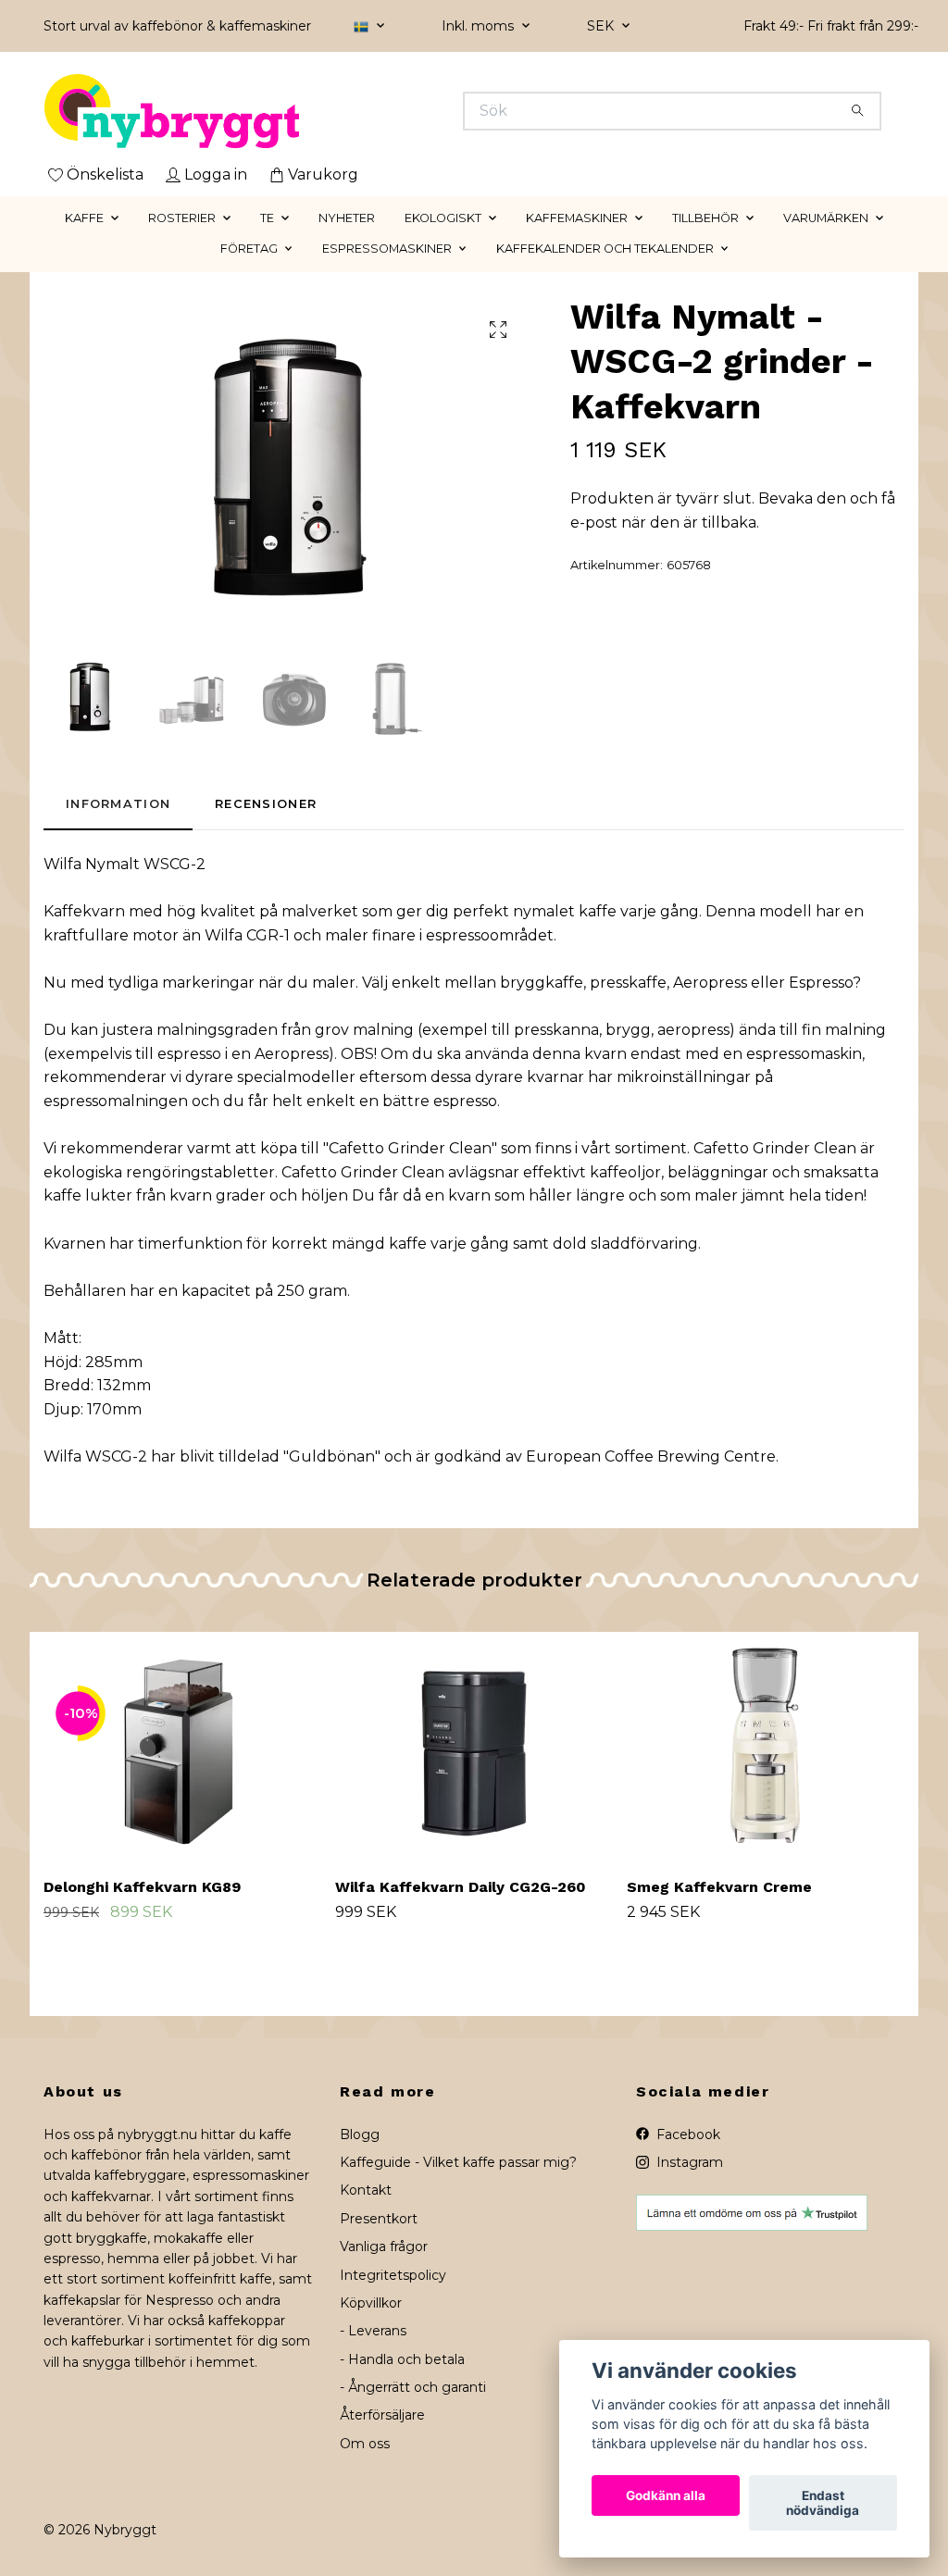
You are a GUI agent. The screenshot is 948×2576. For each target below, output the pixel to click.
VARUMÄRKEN (826, 218)
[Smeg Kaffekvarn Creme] (766, 1748)
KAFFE (84, 218)
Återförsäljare (382, 2415)
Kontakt (366, 2190)
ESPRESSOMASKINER (387, 249)
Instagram (688, 2162)
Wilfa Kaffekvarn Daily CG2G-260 (461, 1887)
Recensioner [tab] (266, 804)
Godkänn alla (666, 2495)
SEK (602, 26)
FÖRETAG (249, 249)
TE (267, 218)
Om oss (365, 2444)
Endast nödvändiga (823, 2503)
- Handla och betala (402, 2359)
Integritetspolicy (393, 2275)
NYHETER (347, 218)
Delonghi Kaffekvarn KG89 (142, 1887)
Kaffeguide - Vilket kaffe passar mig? (458, 2162)
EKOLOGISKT (443, 218)
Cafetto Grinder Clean (410, 1148)
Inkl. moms (480, 26)
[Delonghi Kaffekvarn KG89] (182, 1748)
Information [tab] (118, 804)
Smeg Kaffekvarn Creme (719, 1887)
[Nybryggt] (259, 111)
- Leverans (373, 2331)
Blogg (360, 2134)
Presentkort (379, 2219)
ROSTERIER (182, 218)
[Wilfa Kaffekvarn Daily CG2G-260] (474, 1748)
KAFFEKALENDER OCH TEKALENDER (605, 249)
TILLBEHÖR (705, 218)
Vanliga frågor (384, 2246)
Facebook (686, 2134)
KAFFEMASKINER (577, 218)
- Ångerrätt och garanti (413, 2387)
